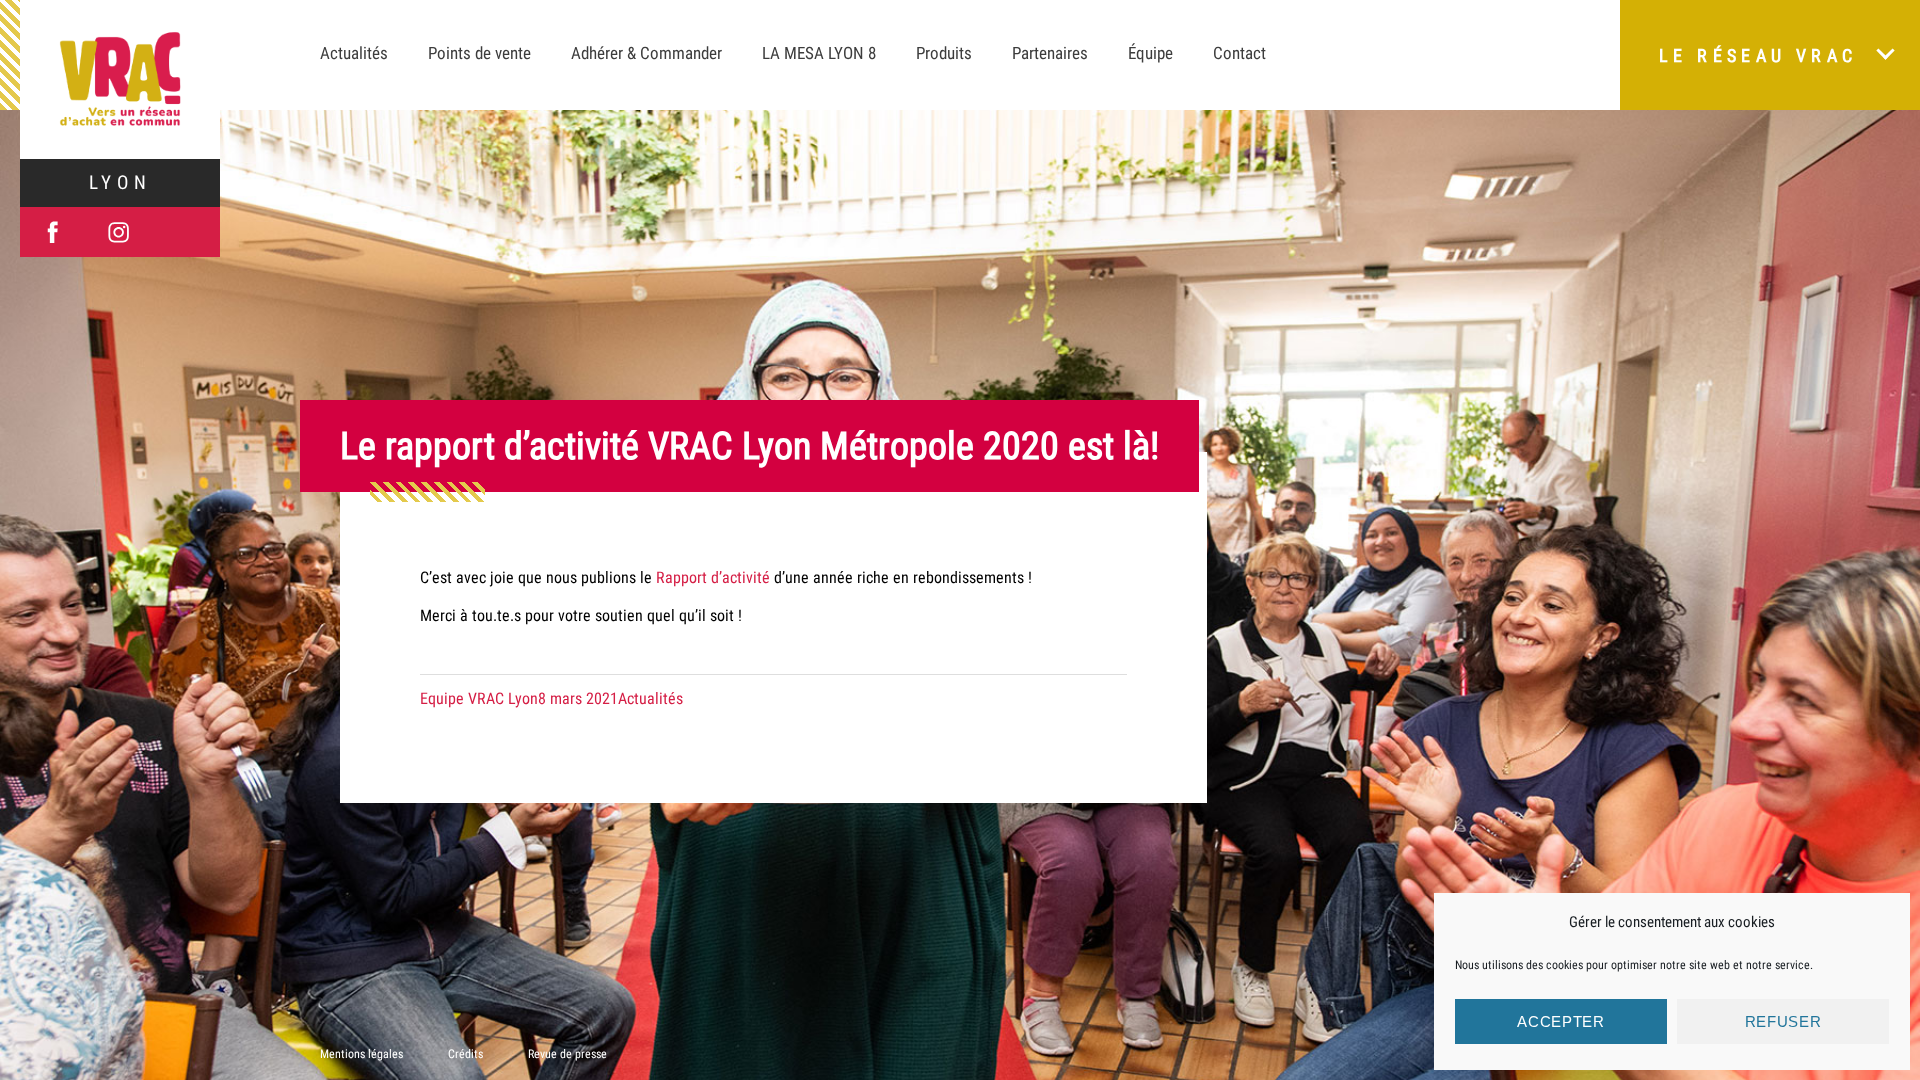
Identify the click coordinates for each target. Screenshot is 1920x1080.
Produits (944, 53)
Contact (1239, 53)
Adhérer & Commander (646, 53)
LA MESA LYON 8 (819, 53)
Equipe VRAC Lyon (479, 698)
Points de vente (479, 53)
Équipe (1150, 53)
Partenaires (1050, 53)
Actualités (354, 53)
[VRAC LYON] (120, 79)
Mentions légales (361, 1054)
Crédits (465, 1054)
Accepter (1561, 1021)
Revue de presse (567, 1054)
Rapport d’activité (713, 577)
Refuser (1783, 1021)
